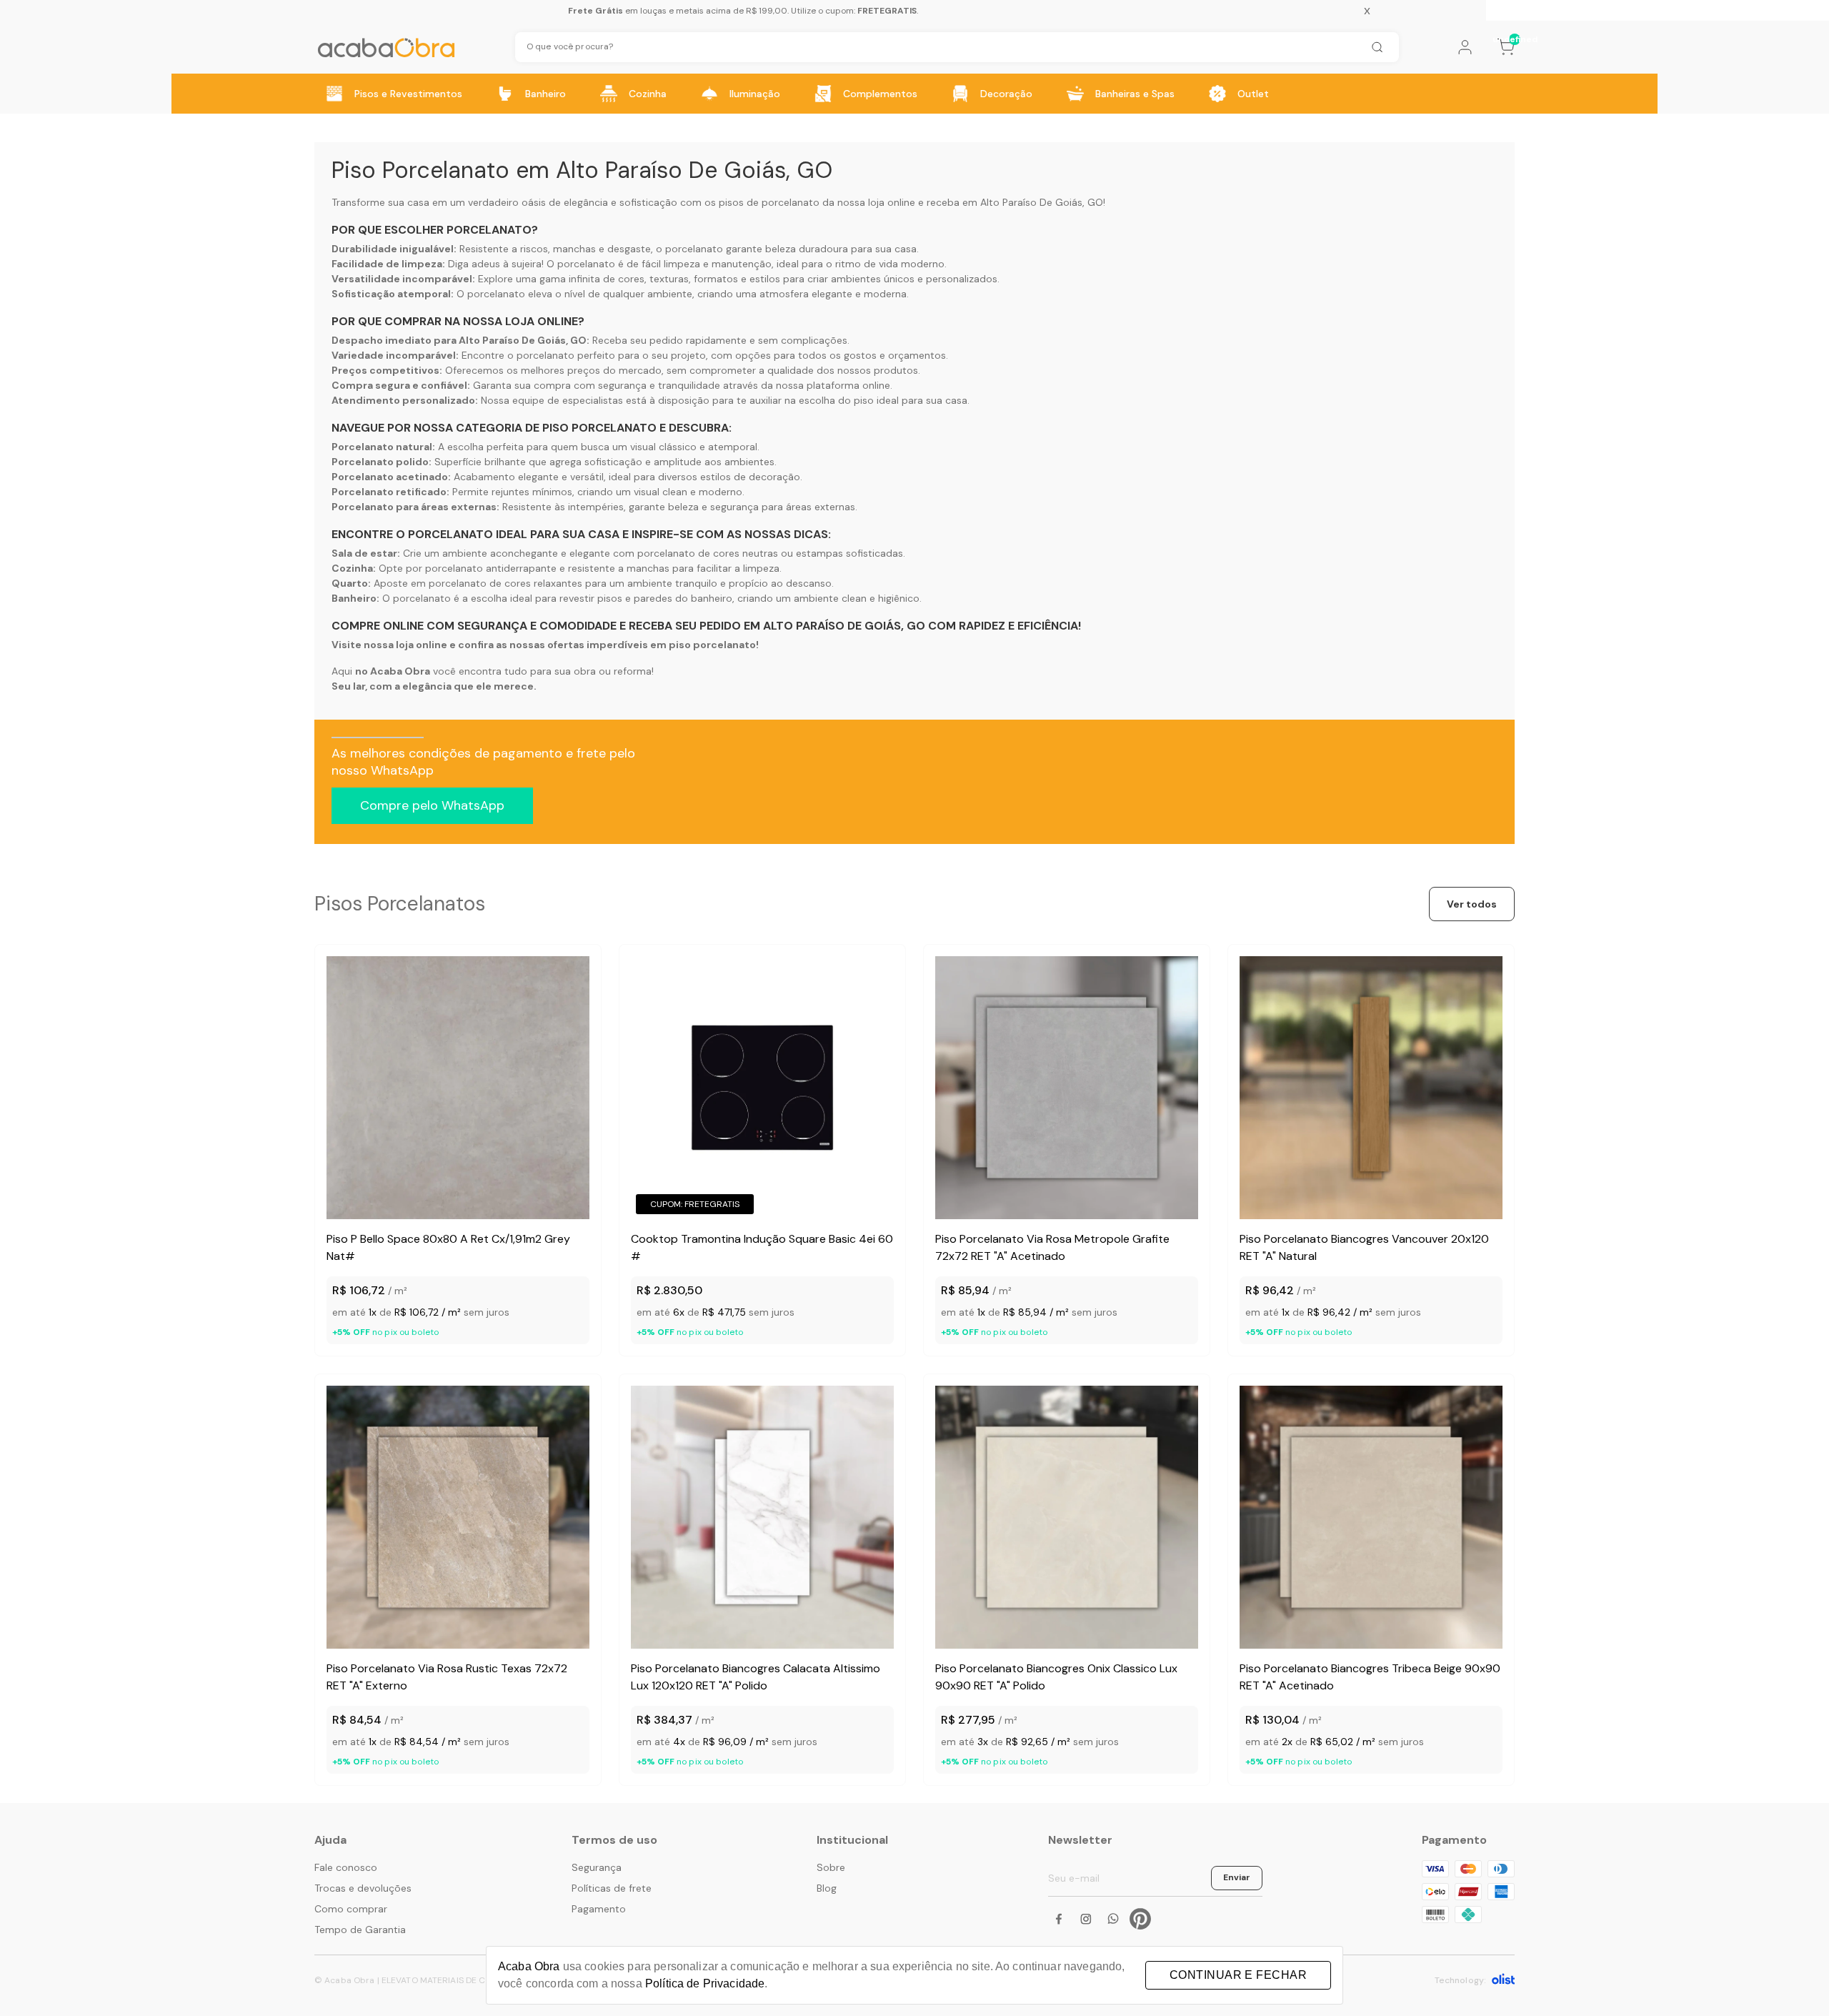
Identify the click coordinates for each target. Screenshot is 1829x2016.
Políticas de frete (612, 1888)
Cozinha (648, 94)
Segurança (597, 1867)
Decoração (1006, 94)
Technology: (1460, 1980)
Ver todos (1472, 904)
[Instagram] (1086, 1919)
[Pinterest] (1140, 1919)
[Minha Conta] (1465, 47)
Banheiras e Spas (1135, 94)
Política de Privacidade (705, 1983)
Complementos (880, 94)
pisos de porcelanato (769, 202)
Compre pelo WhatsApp (432, 805)
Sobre (831, 1867)
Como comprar (351, 1909)
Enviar (1237, 1877)
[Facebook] (1059, 1919)
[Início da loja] (386, 48)
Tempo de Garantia (360, 1930)
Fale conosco (346, 1867)
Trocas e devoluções (363, 1888)
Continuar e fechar (1238, 1975)
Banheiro (545, 94)
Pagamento (599, 1909)
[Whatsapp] (1113, 1919)
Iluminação (755, 94)
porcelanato (694, 249)
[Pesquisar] (1377, 47)
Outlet (1253, 94)
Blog (827, 1888)
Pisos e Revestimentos (408, 94)
